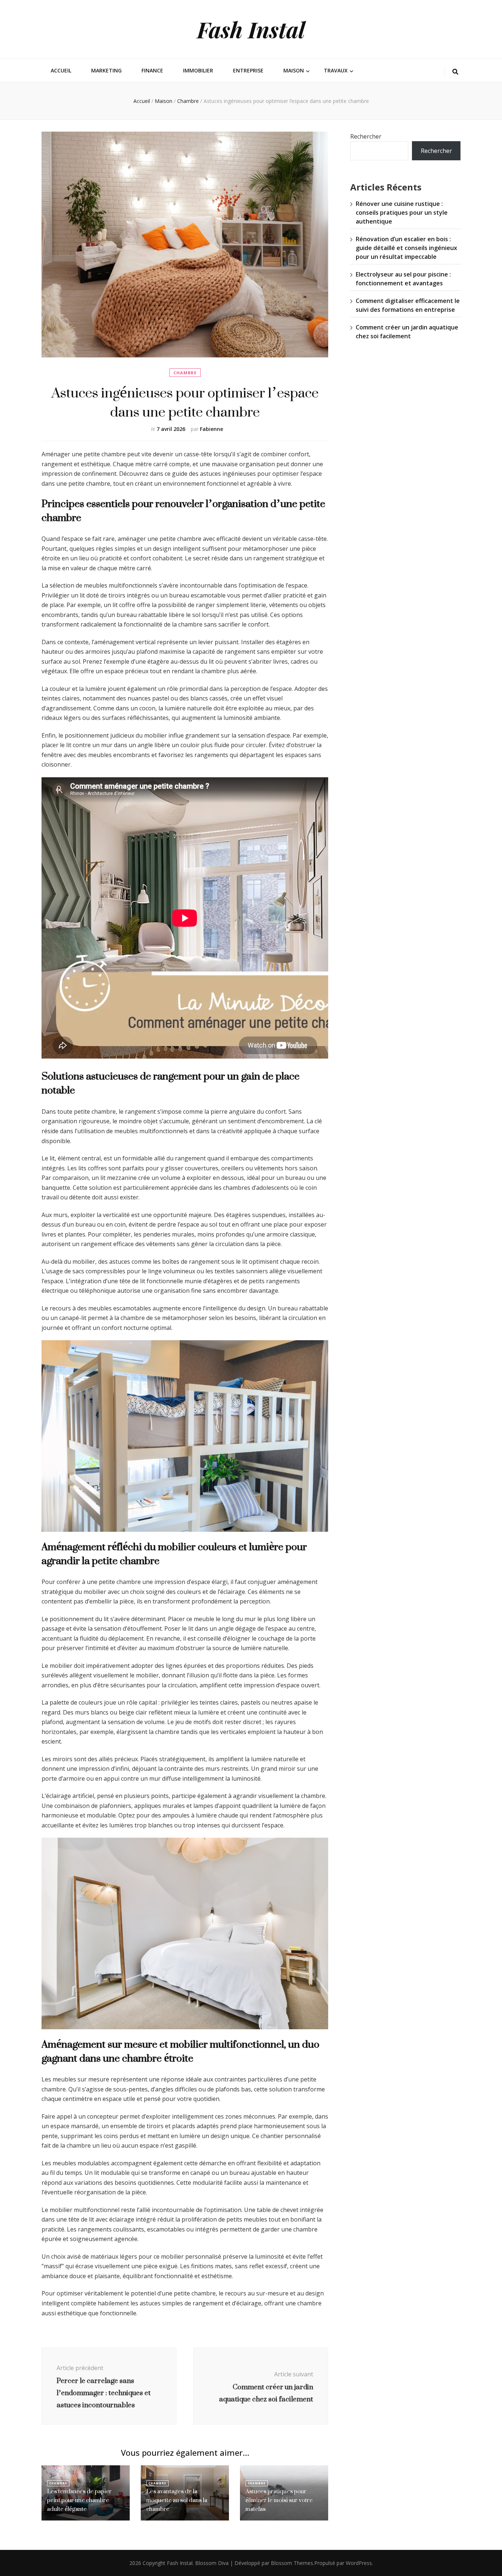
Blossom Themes (292, 2563)
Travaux (336, 70)
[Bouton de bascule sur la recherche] (455, 72)
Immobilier (198, 70)
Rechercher (366, 136)
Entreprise (248, 70)
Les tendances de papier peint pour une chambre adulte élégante (79, 2500)
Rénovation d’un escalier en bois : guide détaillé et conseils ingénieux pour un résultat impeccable (406, 248)
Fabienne (211, 429)
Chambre (185, 373)
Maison (294, 70)
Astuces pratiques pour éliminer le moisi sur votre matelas (279, 2500)
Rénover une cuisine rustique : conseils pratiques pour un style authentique (402, 213)
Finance (152, 70)
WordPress (359, 2563)
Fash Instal (251, 29)
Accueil (61, 70)
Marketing (106, 70)
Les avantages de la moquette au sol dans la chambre (177, 2500)
